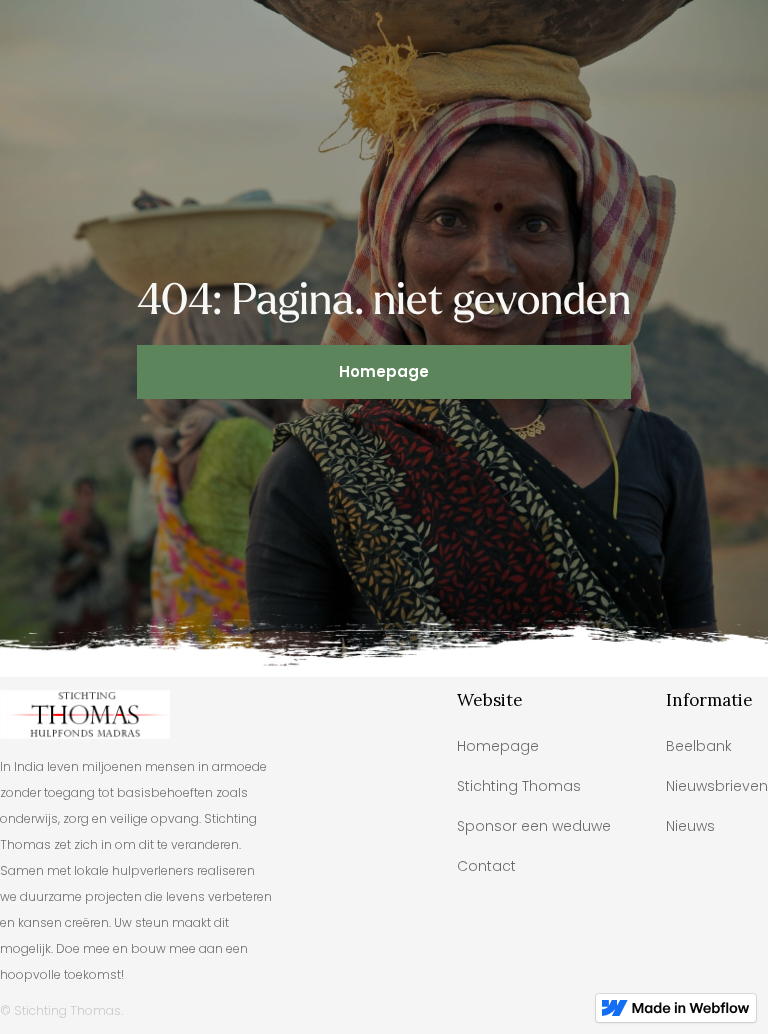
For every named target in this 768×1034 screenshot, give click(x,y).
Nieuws (690, 826)
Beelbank (699, 746)
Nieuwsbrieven (717, 786)
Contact (486, 866)
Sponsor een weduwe (534, 826)
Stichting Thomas (519, 786)
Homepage (384, 371)
